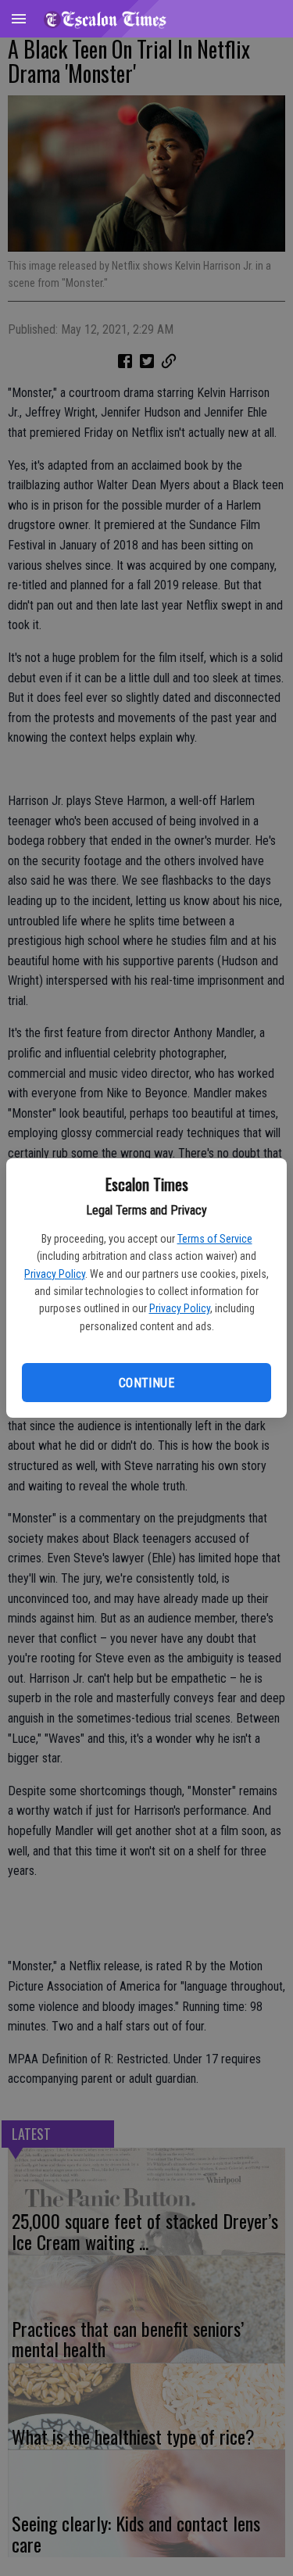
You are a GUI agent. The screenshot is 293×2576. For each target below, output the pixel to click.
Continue (146, 1383)
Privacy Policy (55, 1274)
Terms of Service (215, 1239)
